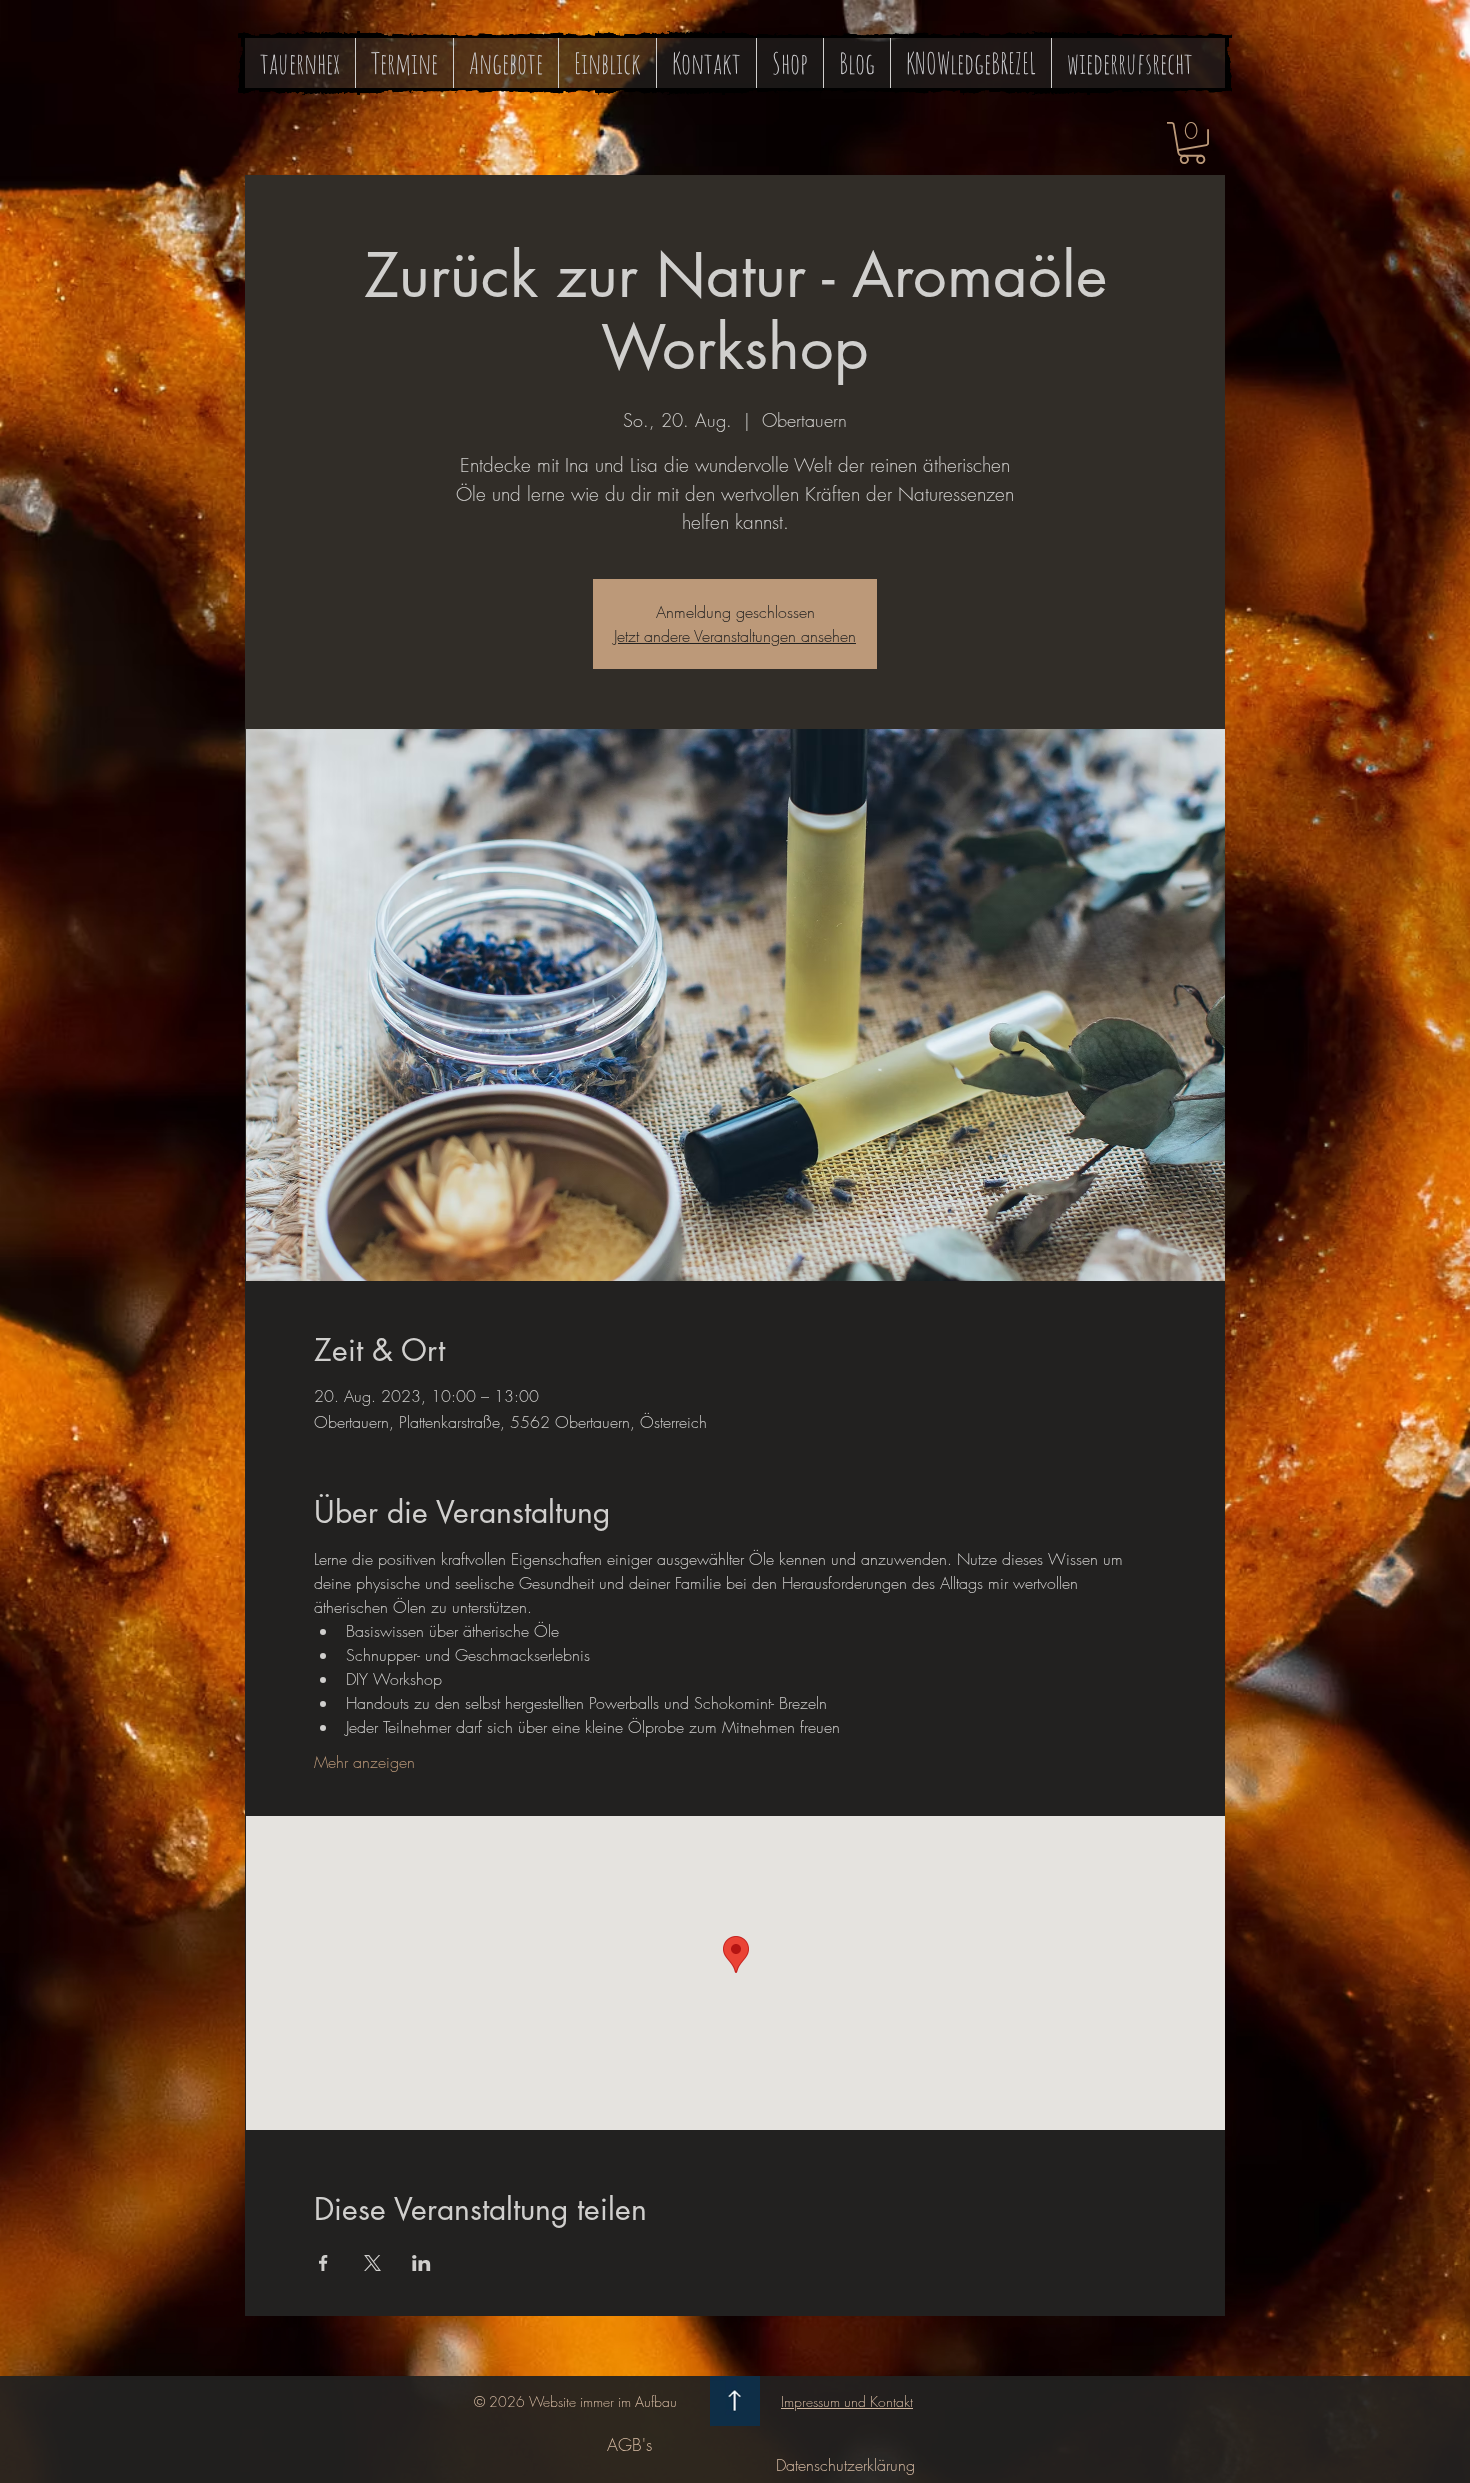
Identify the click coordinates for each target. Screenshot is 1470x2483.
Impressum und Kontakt (847, 2401)
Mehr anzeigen (364, 1762)
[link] (1192, 143)
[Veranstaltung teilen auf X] (372, 2263)
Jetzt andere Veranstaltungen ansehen (735, 636)
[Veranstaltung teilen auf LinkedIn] (421, 2263)
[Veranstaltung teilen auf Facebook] (323, 2263)
